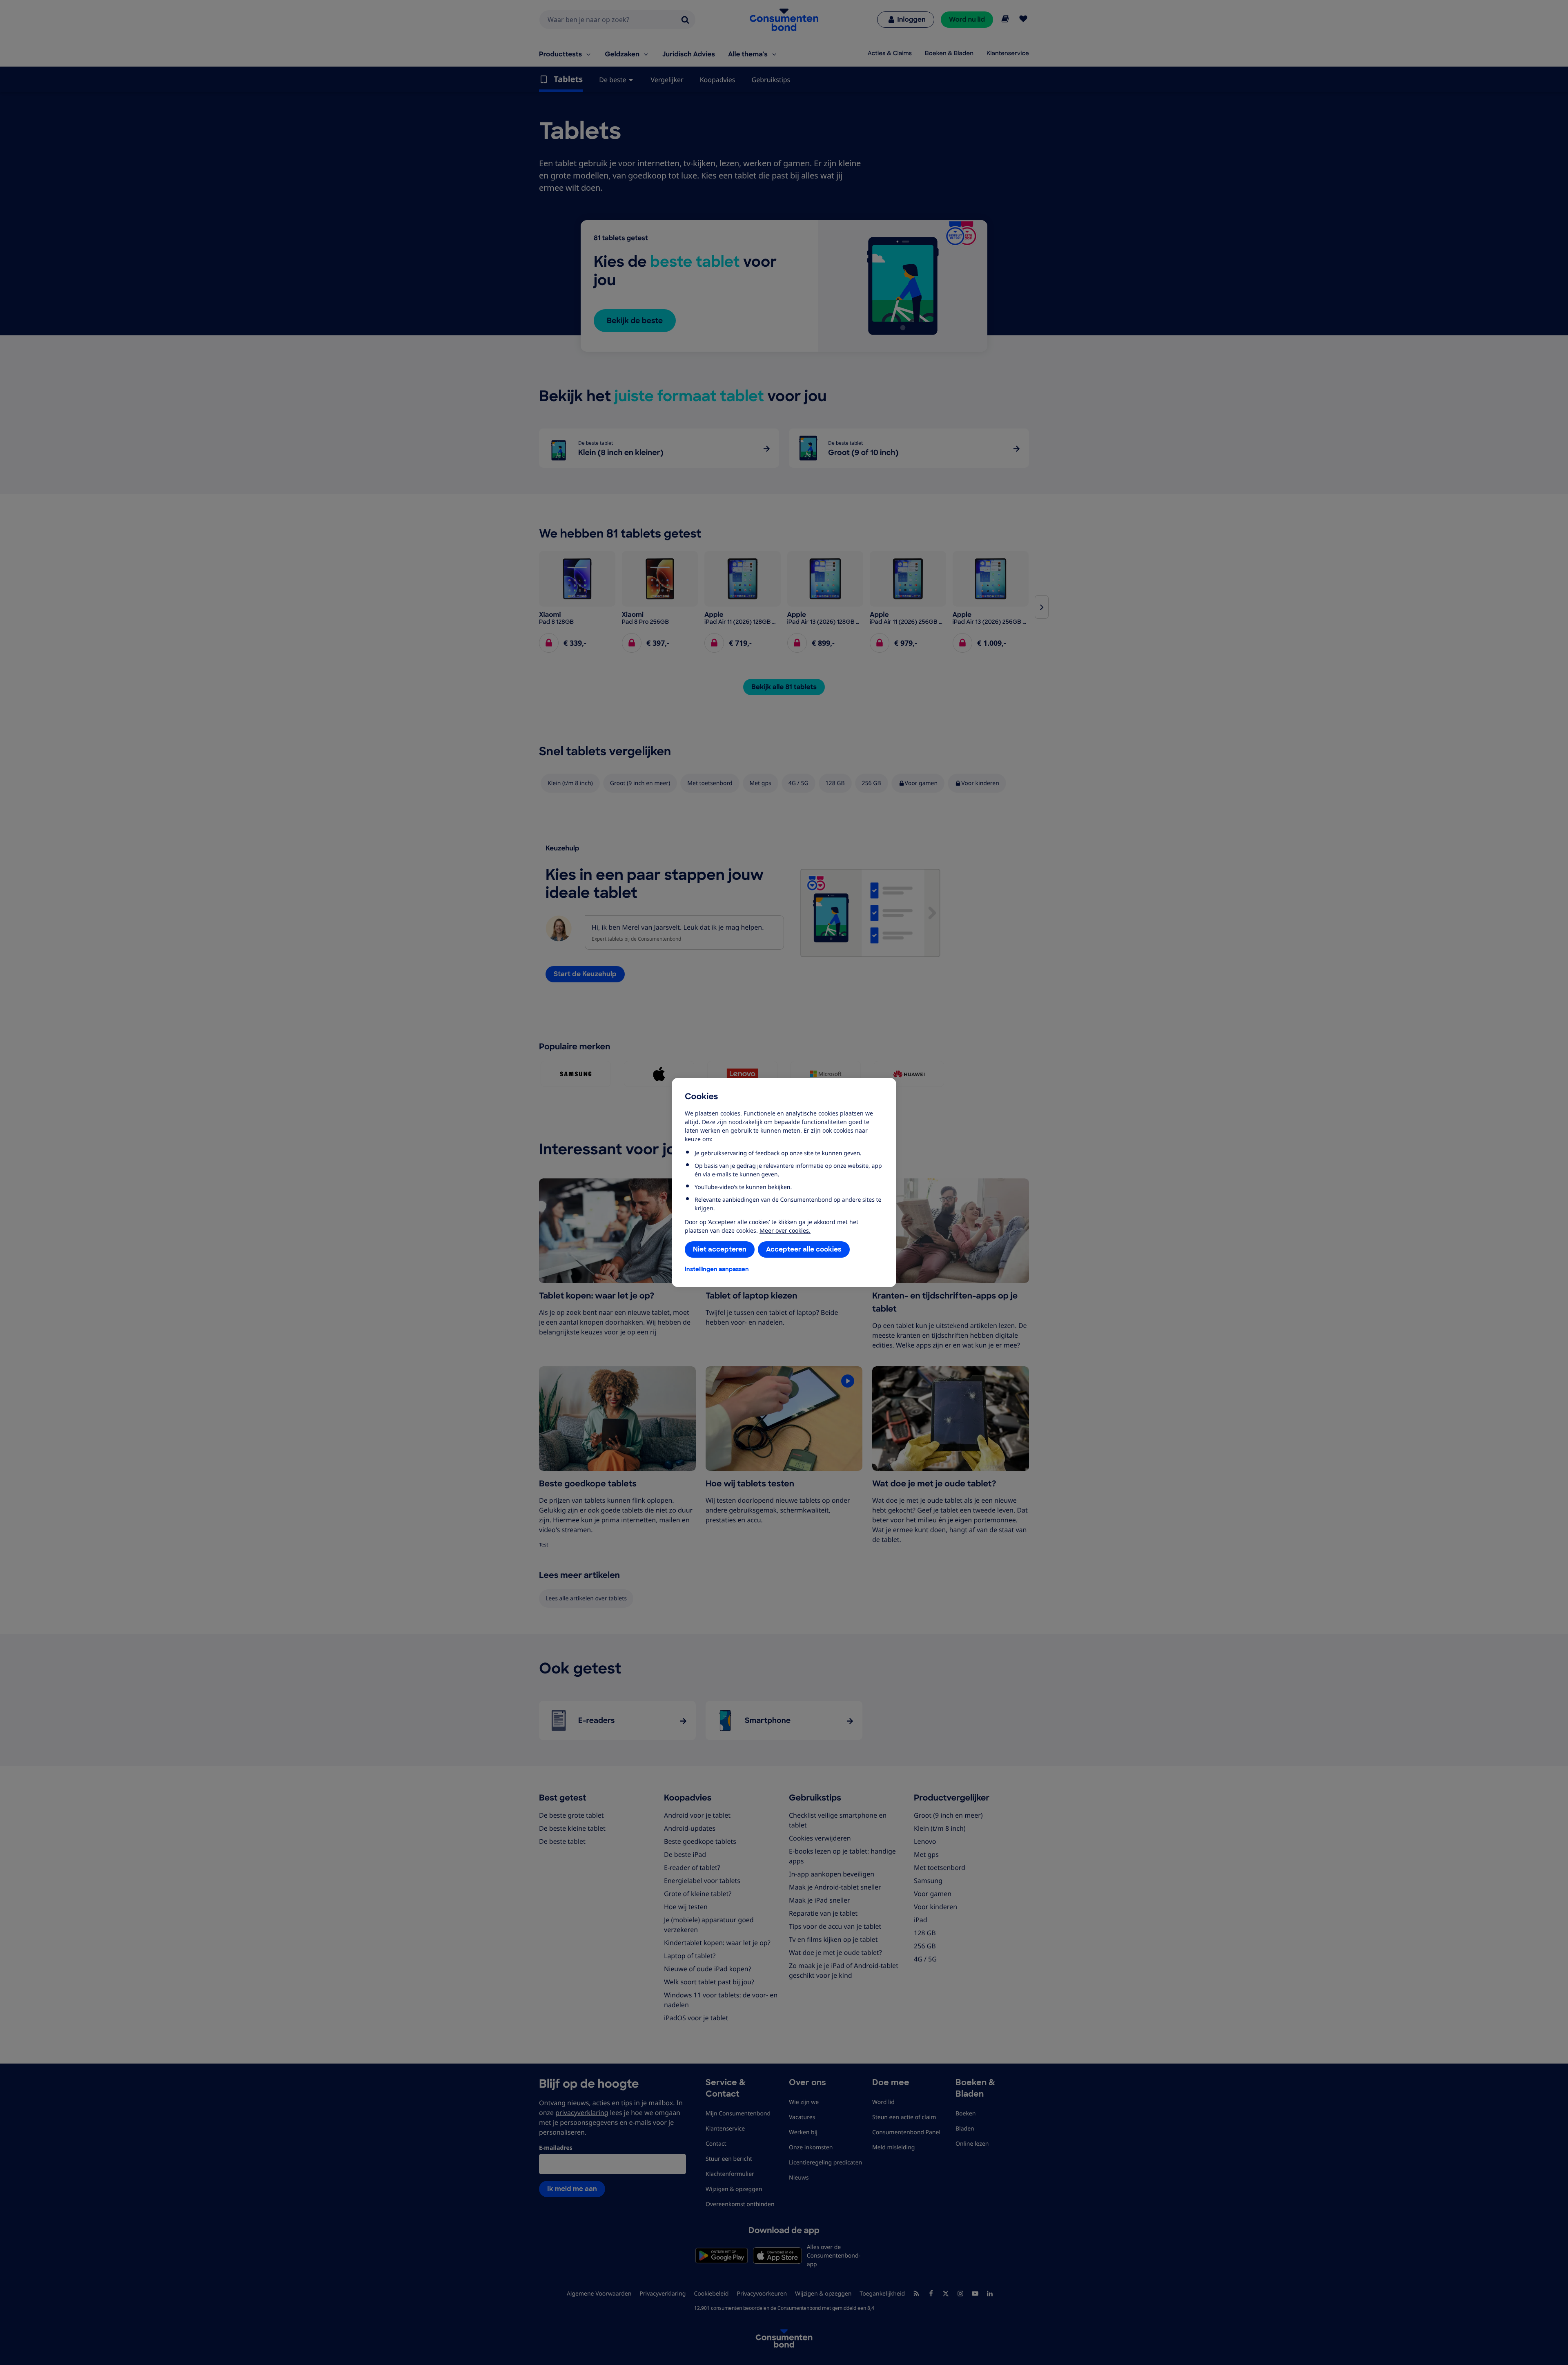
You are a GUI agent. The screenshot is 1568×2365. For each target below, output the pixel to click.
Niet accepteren (720, 1249)
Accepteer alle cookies (804, 1249)
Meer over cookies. (785, 1230)
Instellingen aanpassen (717, 1269)
